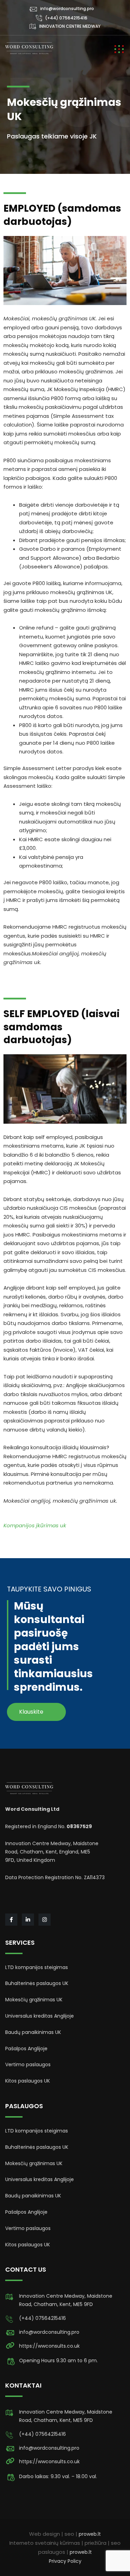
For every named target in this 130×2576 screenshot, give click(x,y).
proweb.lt (90, 2534)
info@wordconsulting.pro (67, 9)
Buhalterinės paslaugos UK (37, 1983)
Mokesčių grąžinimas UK (34, 2000)
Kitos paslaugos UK (28, 2081)
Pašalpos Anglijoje (26, 2049)
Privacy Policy (65, 2561)
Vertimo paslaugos (28, 2064)
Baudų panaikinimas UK (33, 2032)
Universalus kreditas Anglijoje (40, 2016)
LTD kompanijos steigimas (37, 1967)
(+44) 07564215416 (66, 18)
